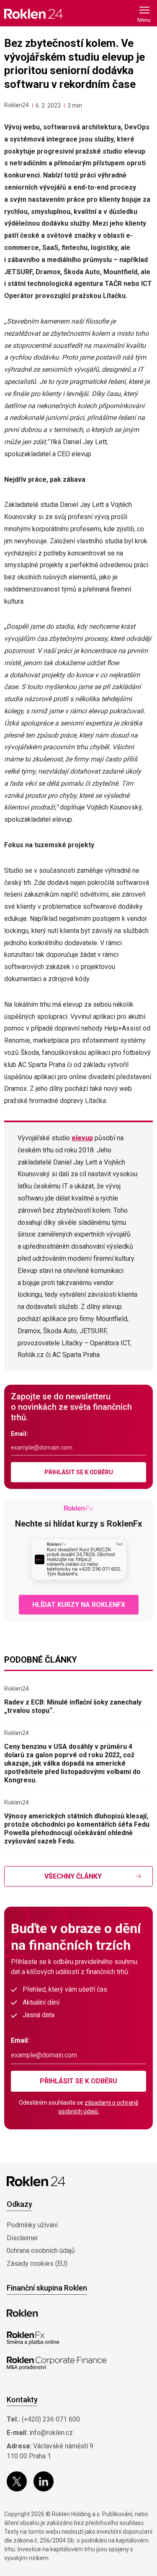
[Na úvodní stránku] (33, 14)
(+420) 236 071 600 (51, 2419)
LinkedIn (44, 2481)
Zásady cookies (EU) (37, 2264)
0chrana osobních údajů (41, 2251)
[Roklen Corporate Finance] (57, 2363)
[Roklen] (22, 2313)
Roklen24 (17, 105)
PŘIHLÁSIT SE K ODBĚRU (79, 1472)
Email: (19, 1434)
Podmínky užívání (32, 2225)
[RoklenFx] (33, 2338)
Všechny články (73, 1876)
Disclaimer (22, 2238)
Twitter (17, 2481)
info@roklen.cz (51, 2433)
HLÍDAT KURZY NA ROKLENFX (79, 1605)
